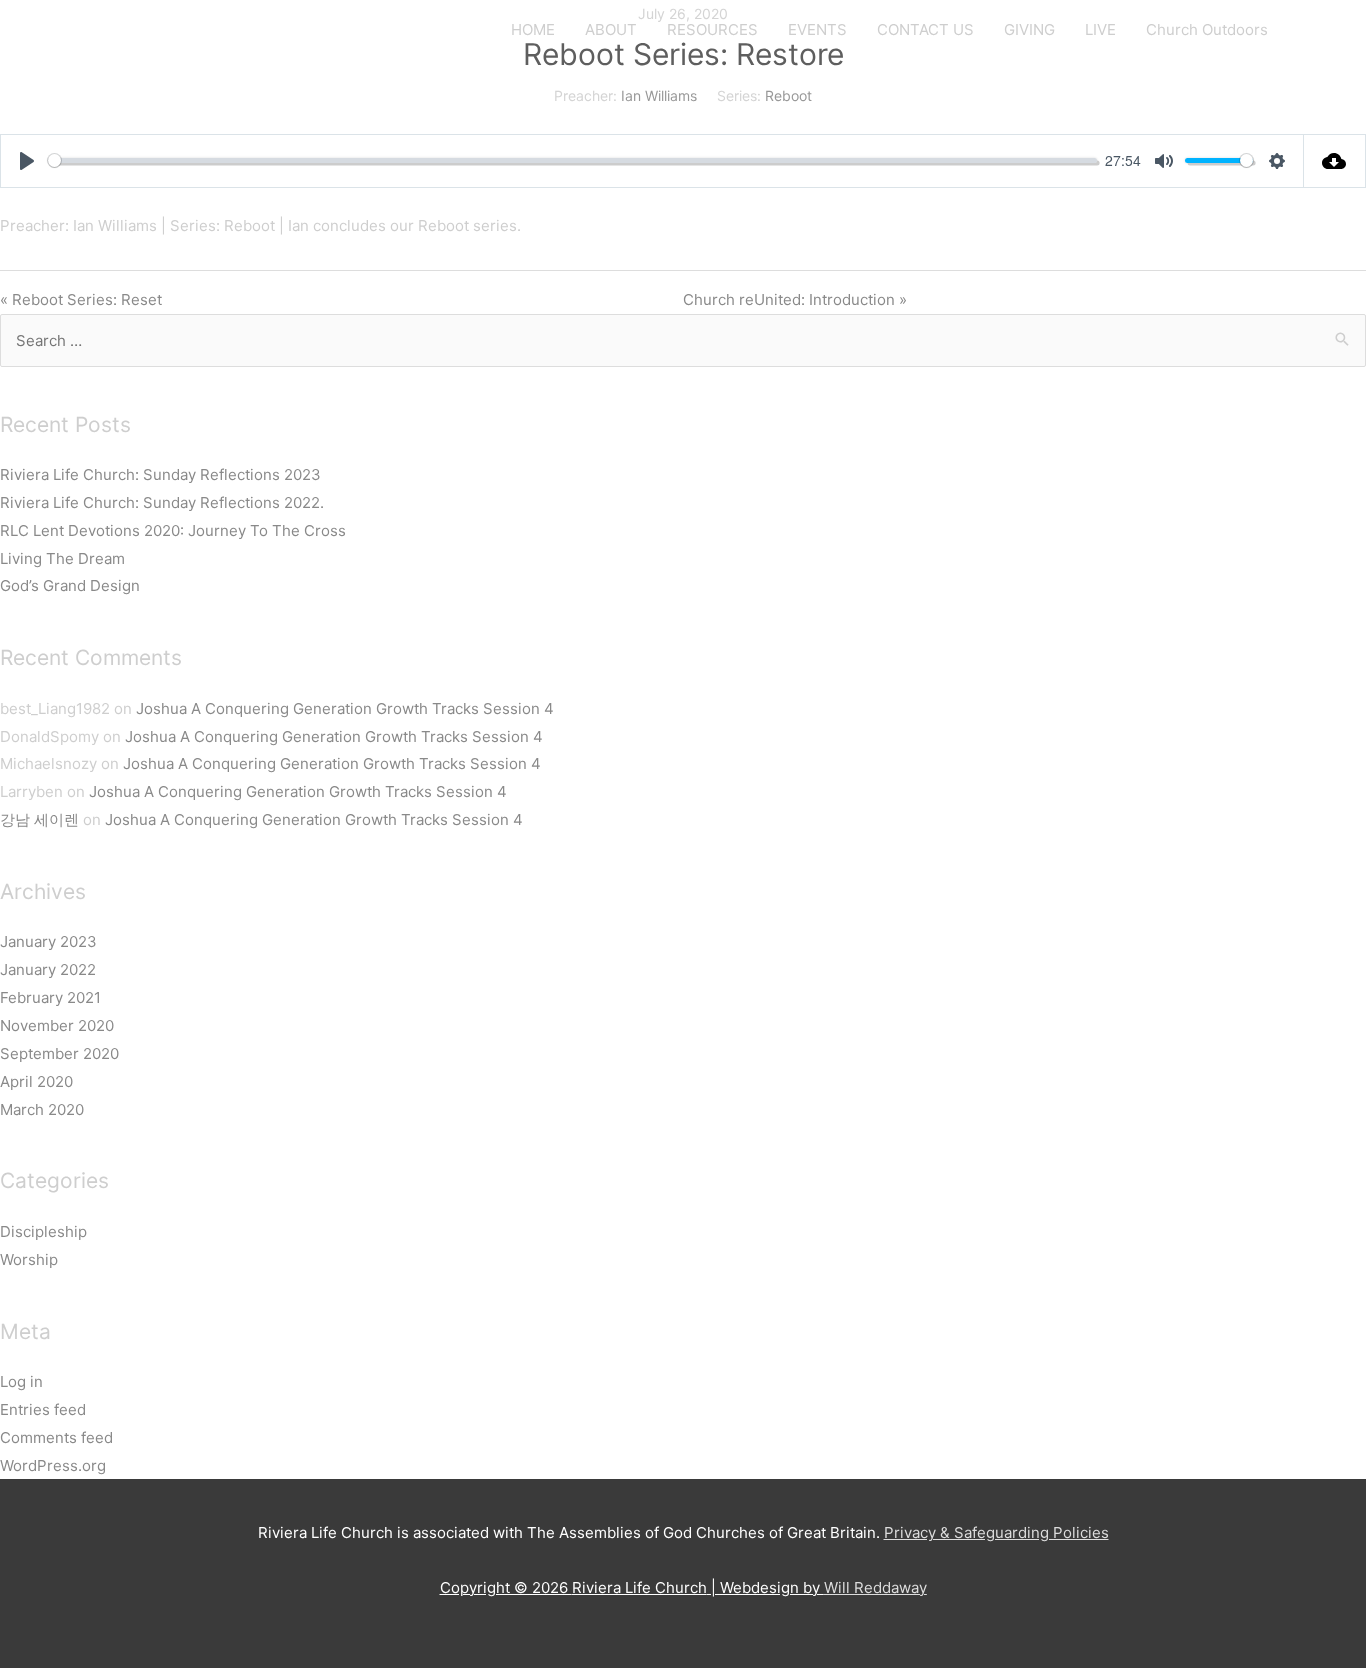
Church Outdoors (1207, 29)
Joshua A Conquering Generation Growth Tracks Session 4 (345, 708)
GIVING (1029, 29)
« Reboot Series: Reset (81, 299)
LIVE (1100, 29)
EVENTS (817, 29)
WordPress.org (53, 1465)
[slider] (572, 160)
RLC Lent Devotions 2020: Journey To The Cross (173, 530)
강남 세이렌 (39, 819)
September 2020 (59, 1053)
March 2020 (42, 1109)
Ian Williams (659, 95)
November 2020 (57, 1025)
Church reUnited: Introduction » (795, 299)
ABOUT (611, 29)
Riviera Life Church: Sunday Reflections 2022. (162, 502)
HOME (533, 29)
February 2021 (50, 997)
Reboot (788, 95)
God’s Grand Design (70, 585)
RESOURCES (712, 29)
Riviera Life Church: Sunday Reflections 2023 (160, 474)
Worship (29, 1259)
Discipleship (43, 1231)
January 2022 (48, 969)
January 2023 (48, 941)
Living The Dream (62, 558)
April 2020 (36, 1081)
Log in (21, 1381)
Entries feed (43, 1409)
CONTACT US (925, 29)
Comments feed (56, 1437)
